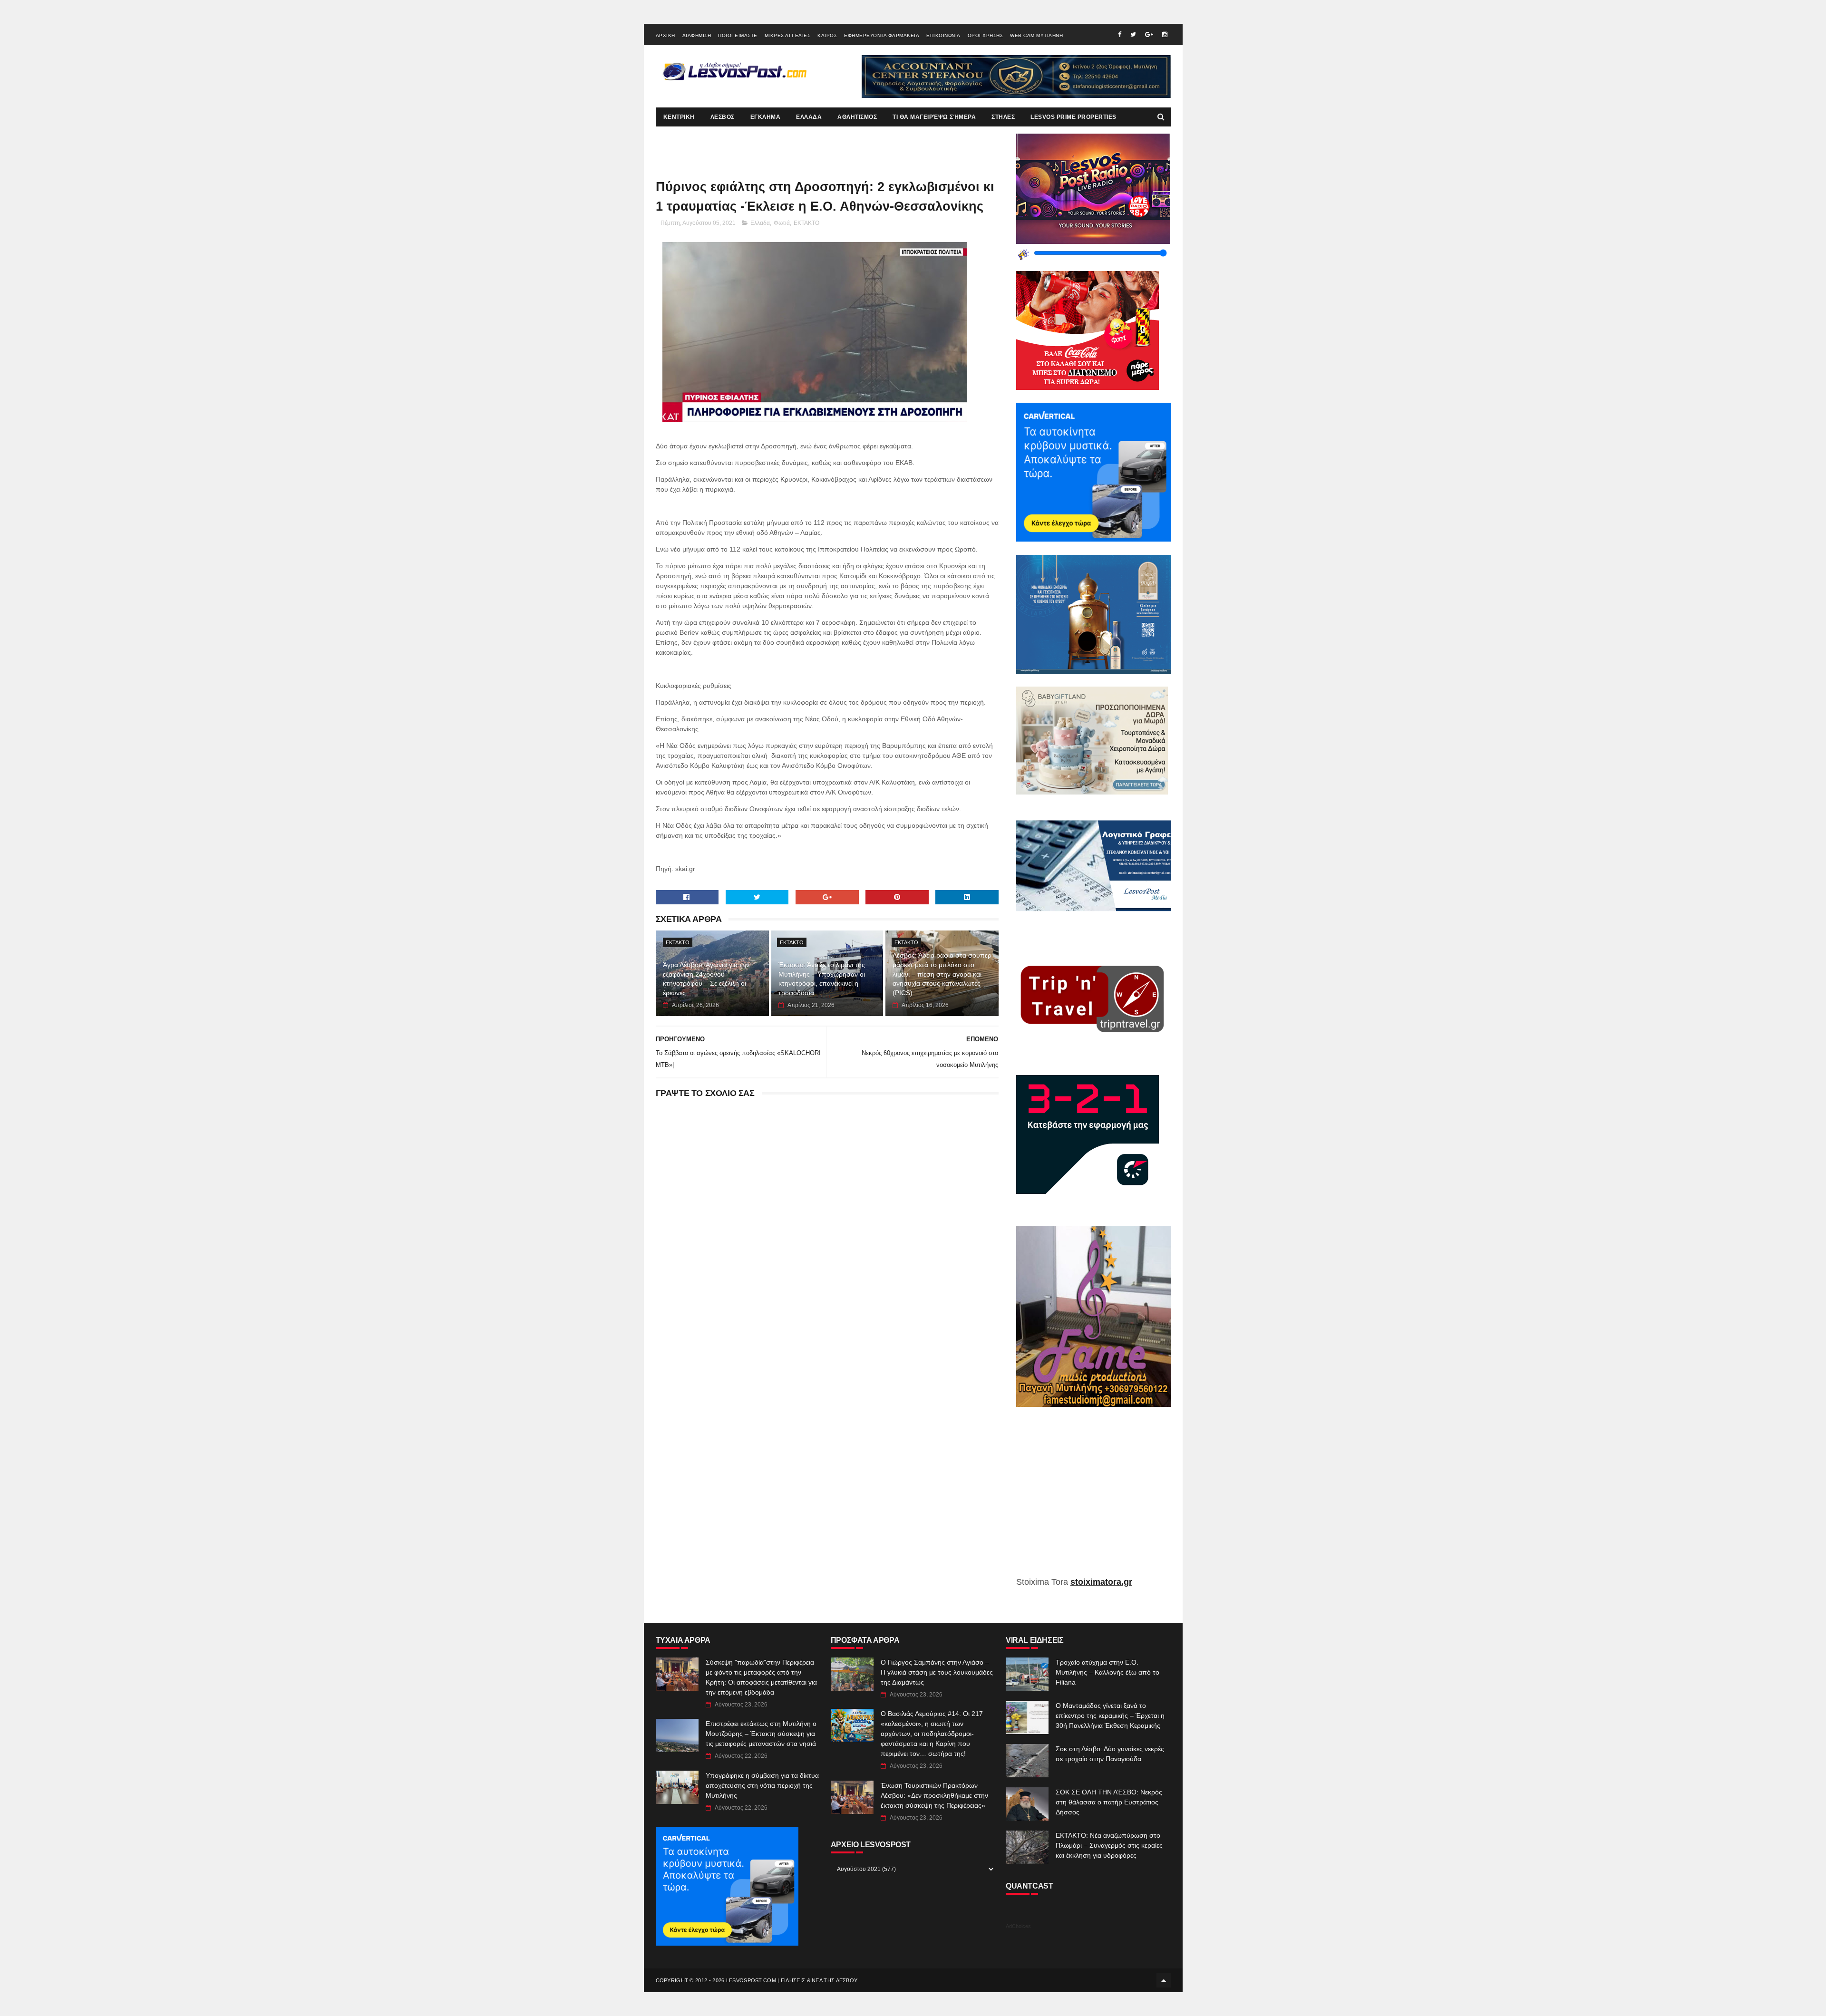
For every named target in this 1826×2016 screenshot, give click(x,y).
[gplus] (1149, 34)
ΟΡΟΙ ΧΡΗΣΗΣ (986, 35)
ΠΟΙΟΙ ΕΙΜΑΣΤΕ (738, 35)
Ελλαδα (760, 223)
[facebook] (1120, 34)
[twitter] (1133, 34)
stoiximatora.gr (1101, 1582)
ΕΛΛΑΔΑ (809, 117)
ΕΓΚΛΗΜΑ (766, 117)
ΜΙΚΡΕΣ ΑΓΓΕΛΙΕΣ (788, 35)
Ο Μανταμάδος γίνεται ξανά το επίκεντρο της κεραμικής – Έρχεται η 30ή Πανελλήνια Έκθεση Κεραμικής (1110, 1716)
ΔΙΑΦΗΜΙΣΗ (697, 35)
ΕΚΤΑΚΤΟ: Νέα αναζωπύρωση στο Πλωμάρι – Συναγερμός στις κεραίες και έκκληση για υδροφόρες (1109, 1845)
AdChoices (1018, 1926)
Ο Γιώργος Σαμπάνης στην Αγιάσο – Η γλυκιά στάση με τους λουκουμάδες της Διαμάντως (937, 1672)
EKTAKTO (806, 223)
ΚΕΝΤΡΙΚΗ (679, 117)
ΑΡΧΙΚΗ (665, 35)
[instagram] (1165, 34)
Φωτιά (782, 223)
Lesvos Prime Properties (1073, 117)
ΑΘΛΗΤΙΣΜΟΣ (857, 117)
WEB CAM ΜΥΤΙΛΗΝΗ (1036, 35)
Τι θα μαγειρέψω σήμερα (934, 117)
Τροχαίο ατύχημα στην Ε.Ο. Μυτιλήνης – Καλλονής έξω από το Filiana (1107, 1672)
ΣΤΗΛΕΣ (1003, 117)
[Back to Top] (1164, 1980)
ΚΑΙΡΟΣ (827, 35)
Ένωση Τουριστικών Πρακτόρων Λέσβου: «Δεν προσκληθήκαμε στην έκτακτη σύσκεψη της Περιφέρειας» (934, 1795)
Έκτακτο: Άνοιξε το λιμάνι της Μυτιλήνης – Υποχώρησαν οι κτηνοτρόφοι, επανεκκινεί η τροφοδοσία (822, 979)
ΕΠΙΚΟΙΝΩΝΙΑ (943, 35)
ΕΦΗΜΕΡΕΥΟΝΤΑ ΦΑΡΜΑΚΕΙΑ (882, 35)
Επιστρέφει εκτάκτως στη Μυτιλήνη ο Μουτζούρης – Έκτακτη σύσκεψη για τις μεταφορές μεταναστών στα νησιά (761, 1734)
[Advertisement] (1093, 1499)
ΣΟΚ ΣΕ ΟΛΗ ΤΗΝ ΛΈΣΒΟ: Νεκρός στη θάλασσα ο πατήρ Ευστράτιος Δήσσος (1109, 1802)
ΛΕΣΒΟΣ (723, 117)
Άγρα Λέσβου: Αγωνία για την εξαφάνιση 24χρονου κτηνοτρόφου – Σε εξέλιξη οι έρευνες (706, 979)
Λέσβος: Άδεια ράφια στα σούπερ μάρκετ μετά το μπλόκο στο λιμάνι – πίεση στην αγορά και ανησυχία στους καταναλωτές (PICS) (942, 974)
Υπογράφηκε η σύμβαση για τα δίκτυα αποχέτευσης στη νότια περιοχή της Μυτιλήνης (762, 1785)
